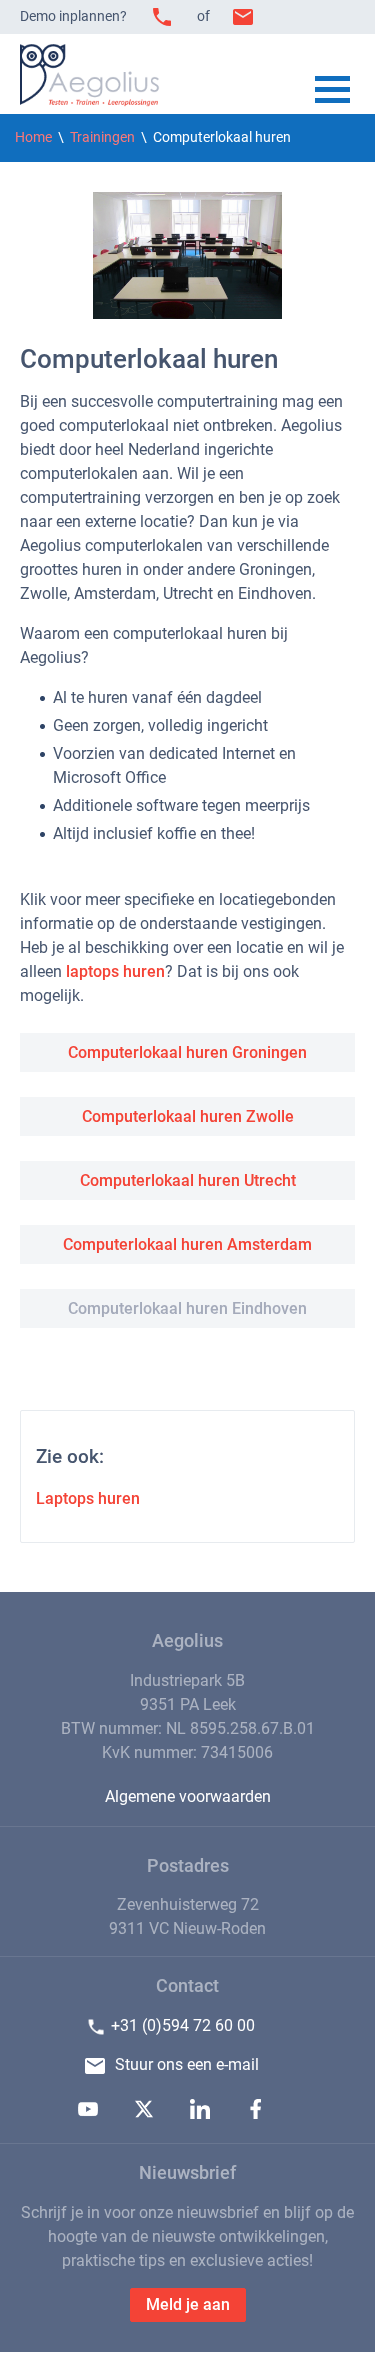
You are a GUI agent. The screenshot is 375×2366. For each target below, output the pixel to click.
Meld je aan (188, 2304)
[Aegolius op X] (144, 2113)
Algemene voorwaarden (188, 1796)
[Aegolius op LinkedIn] (200, 2113)
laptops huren (115, 971)
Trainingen (102, 137)
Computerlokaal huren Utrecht (188, 1180)
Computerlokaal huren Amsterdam (187, 1244)
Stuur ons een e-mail (187, 2064)
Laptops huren (88, 1498)
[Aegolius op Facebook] (256, 2113)
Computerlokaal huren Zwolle (188, 1116)
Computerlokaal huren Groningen (187, 1052)
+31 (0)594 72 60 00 (183, 2025)
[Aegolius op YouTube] (88, 2113)
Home (33, 137)
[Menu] (332, 91)
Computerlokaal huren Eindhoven (187, 1308)
